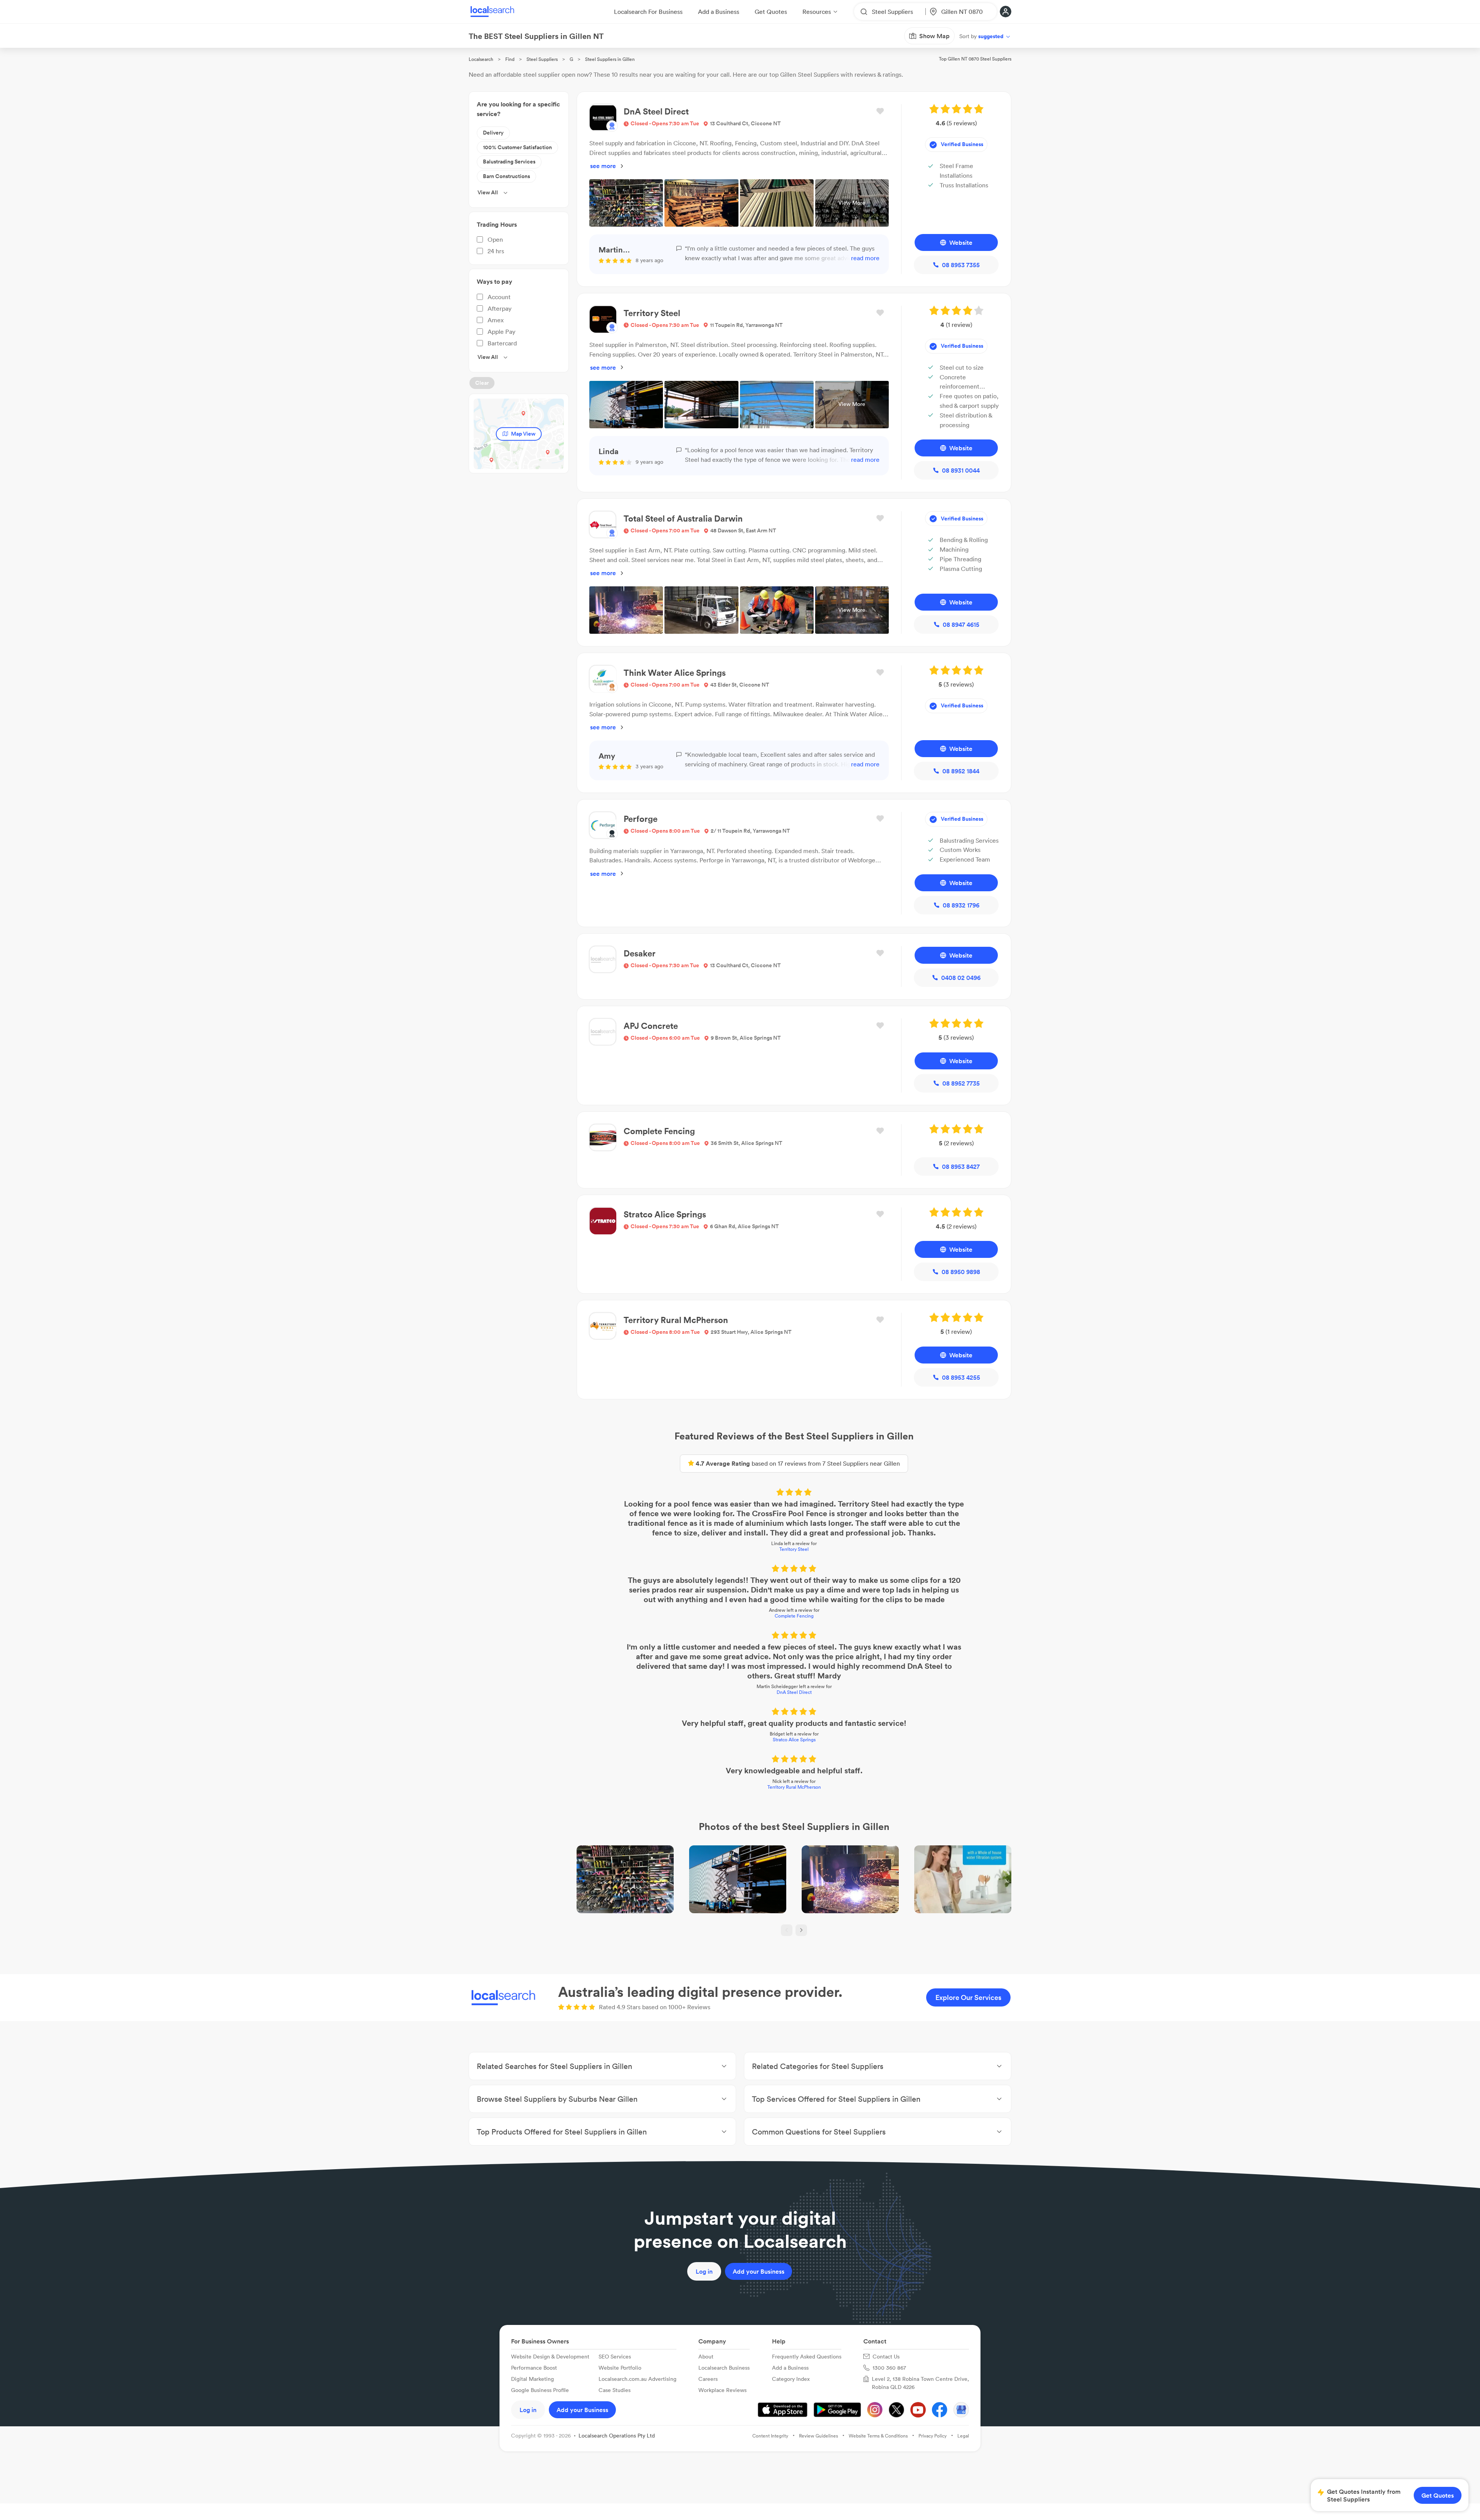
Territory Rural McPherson (794, 1787)
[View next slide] (801, 1930)
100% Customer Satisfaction (517, 147)
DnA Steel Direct (794, 1692)
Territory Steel (794, 1549)
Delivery (493, 133)
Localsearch (481, 59)
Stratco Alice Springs (794, 1740)
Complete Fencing (794, 1616)
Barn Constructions (506, 176)
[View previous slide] (787, 1930)
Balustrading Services (509, 162)
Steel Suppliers (542, 59)
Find (510, 59)
